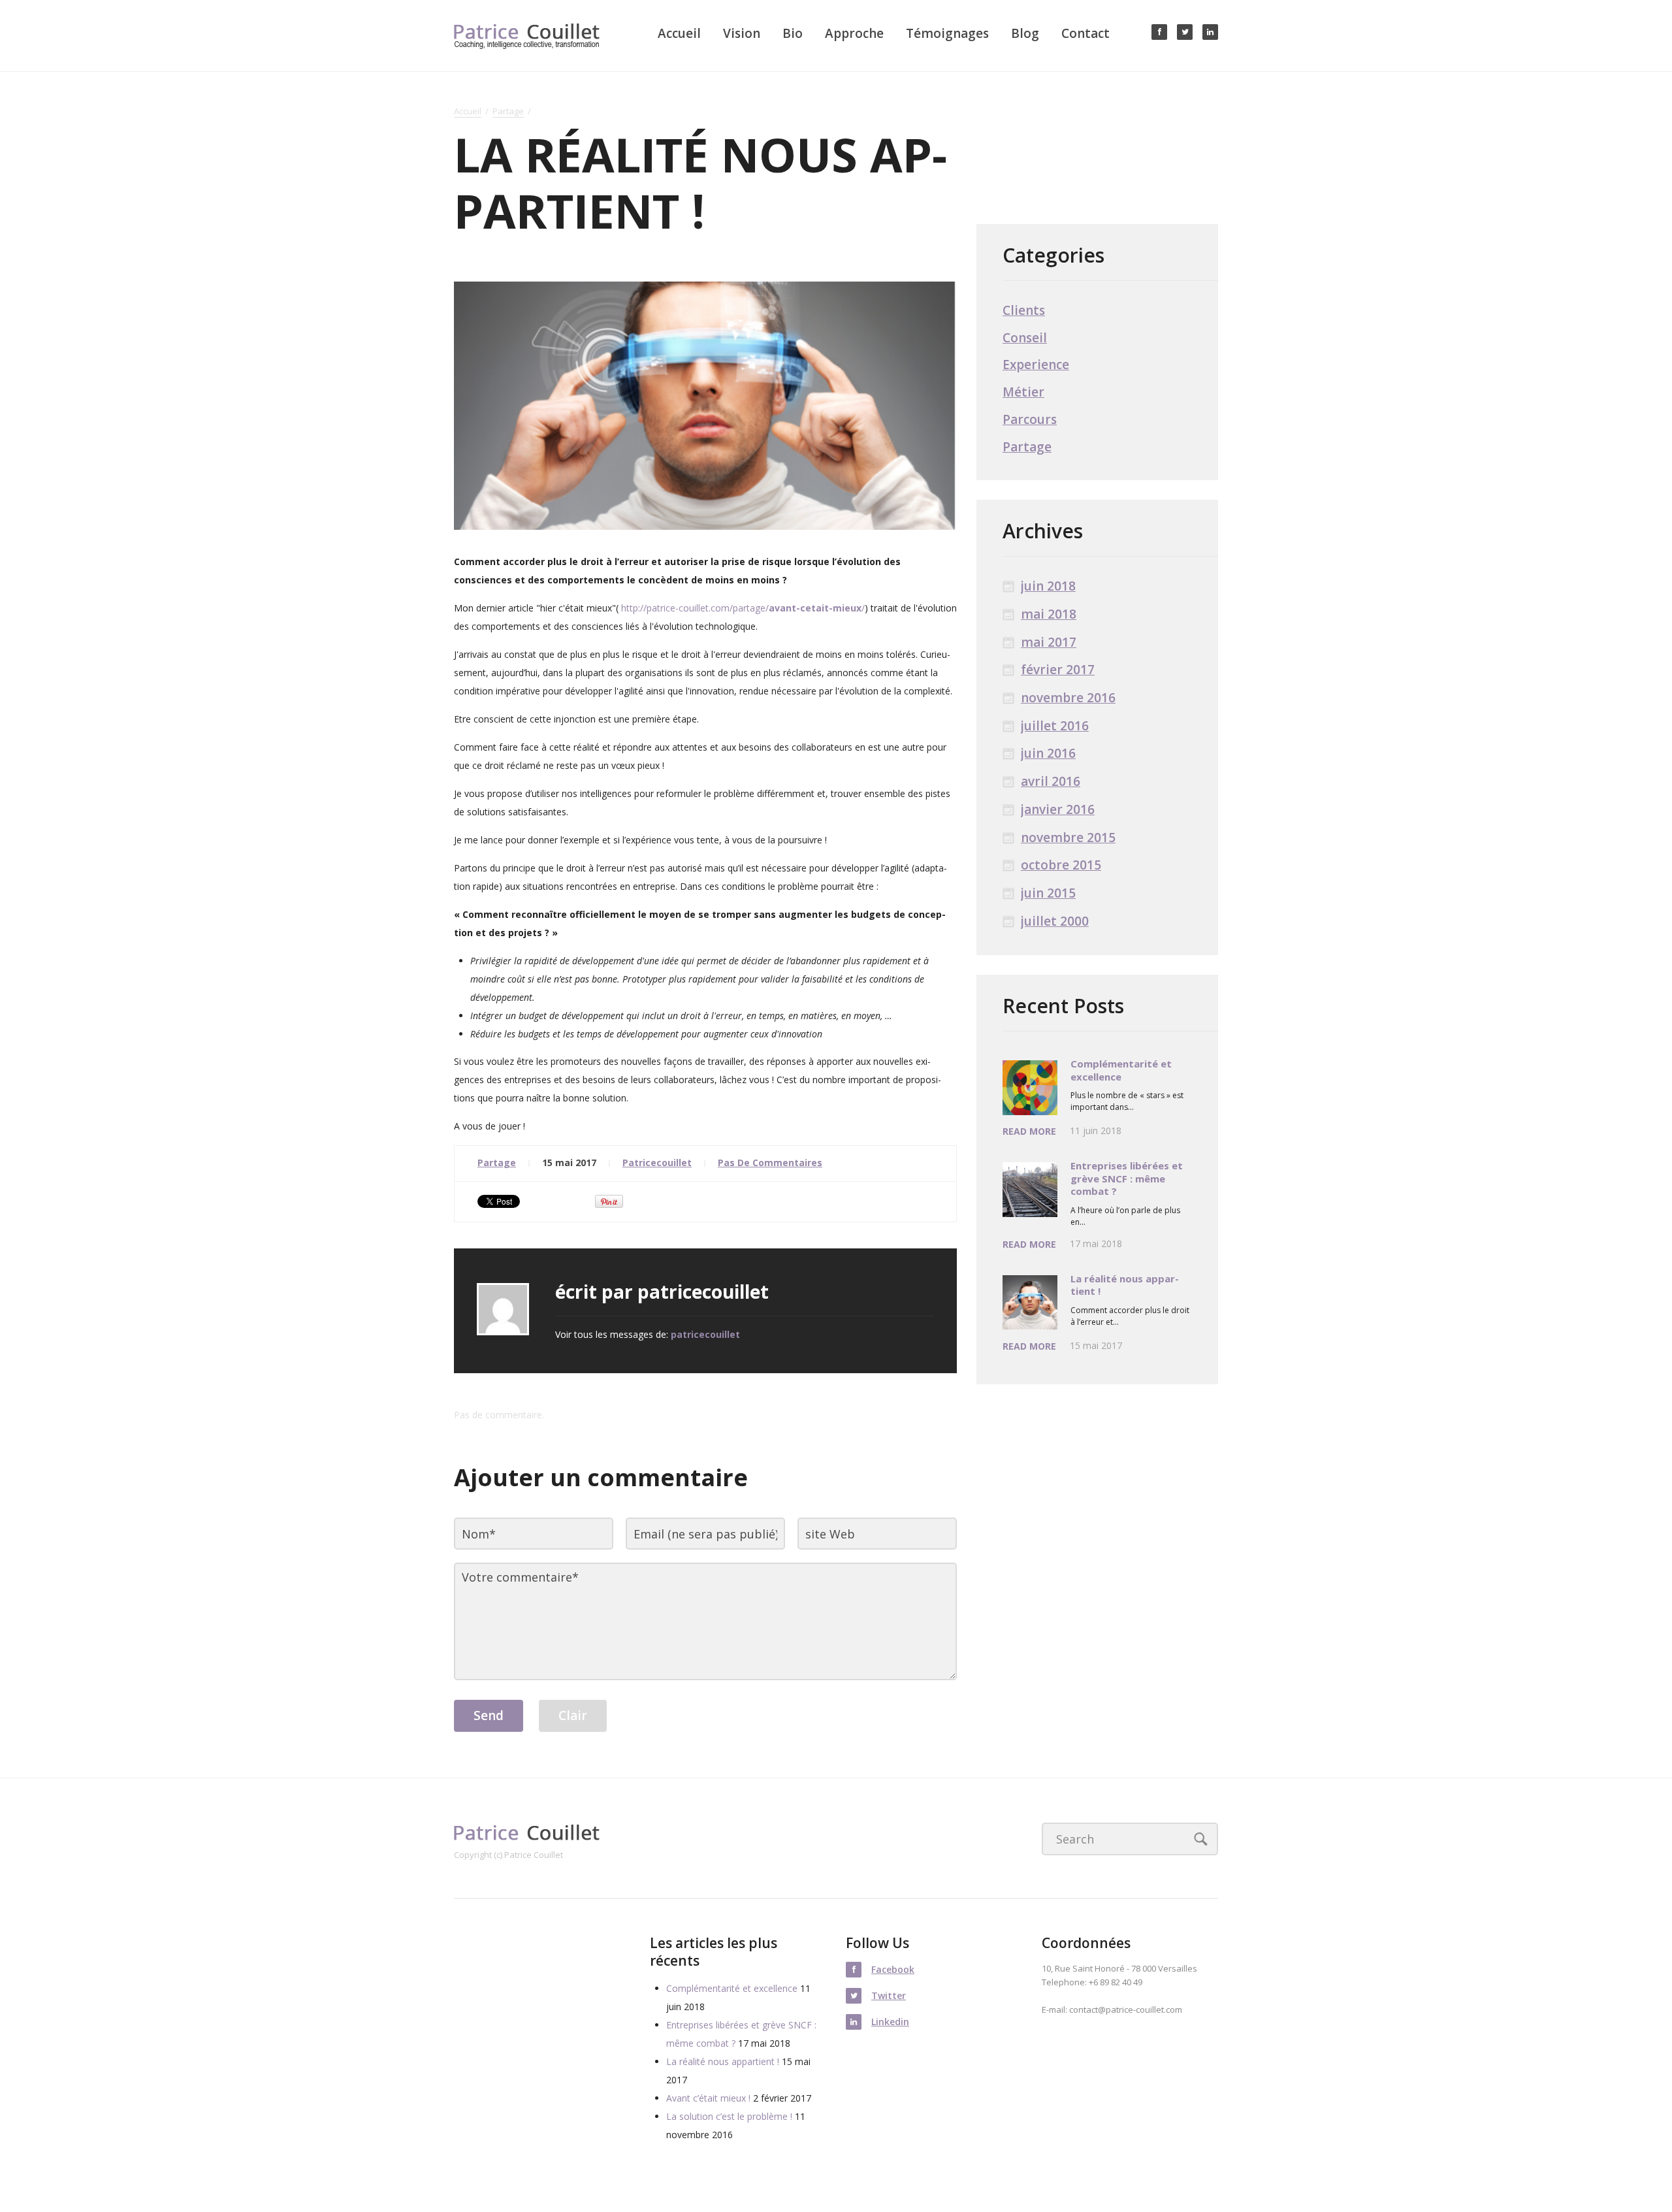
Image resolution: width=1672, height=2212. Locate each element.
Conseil (1025, 338)
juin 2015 (1048, 893)
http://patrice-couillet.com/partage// (743, 608)
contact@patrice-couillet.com (1126, 2009)
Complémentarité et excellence (1121, 1070)
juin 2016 (1048, 754)
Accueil (679, 33)
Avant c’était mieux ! (708, 2098)
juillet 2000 (1055, 921)
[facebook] (1159, 32)
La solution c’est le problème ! (729, 2116)
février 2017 (1058, 670)
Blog (1025, 33)
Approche (854, 33)
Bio (793, 33)
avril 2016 (1051, 782)
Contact (1085, 33)
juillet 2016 (1055, 726)
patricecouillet (657, 1163)
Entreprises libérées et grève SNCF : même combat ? (1127, 1178)
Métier (1023, 392)
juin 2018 (1048, 586)
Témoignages (947, 33)
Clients (1024, 311)
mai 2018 (1049, 614)
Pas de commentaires (770, 1163)
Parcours (1030, 420)
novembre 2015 (1068, 838)
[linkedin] (1210, 32)
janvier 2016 (1058, 810)
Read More (1029, 1132)
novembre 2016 (1068, 698)
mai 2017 (1049, 642)
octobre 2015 (1061, 865)
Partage (508, 112)
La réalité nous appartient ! (1125, 1285)
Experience (1036, 365)
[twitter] (1185, 32)
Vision (742, 33)
